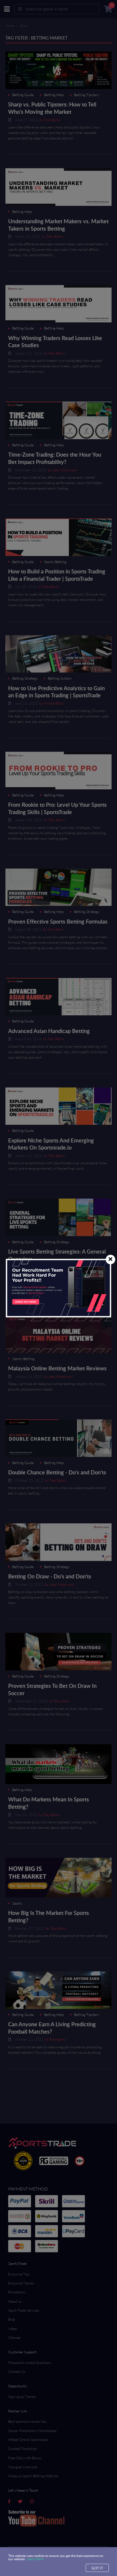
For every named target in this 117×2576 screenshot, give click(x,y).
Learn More (35, 2559)
